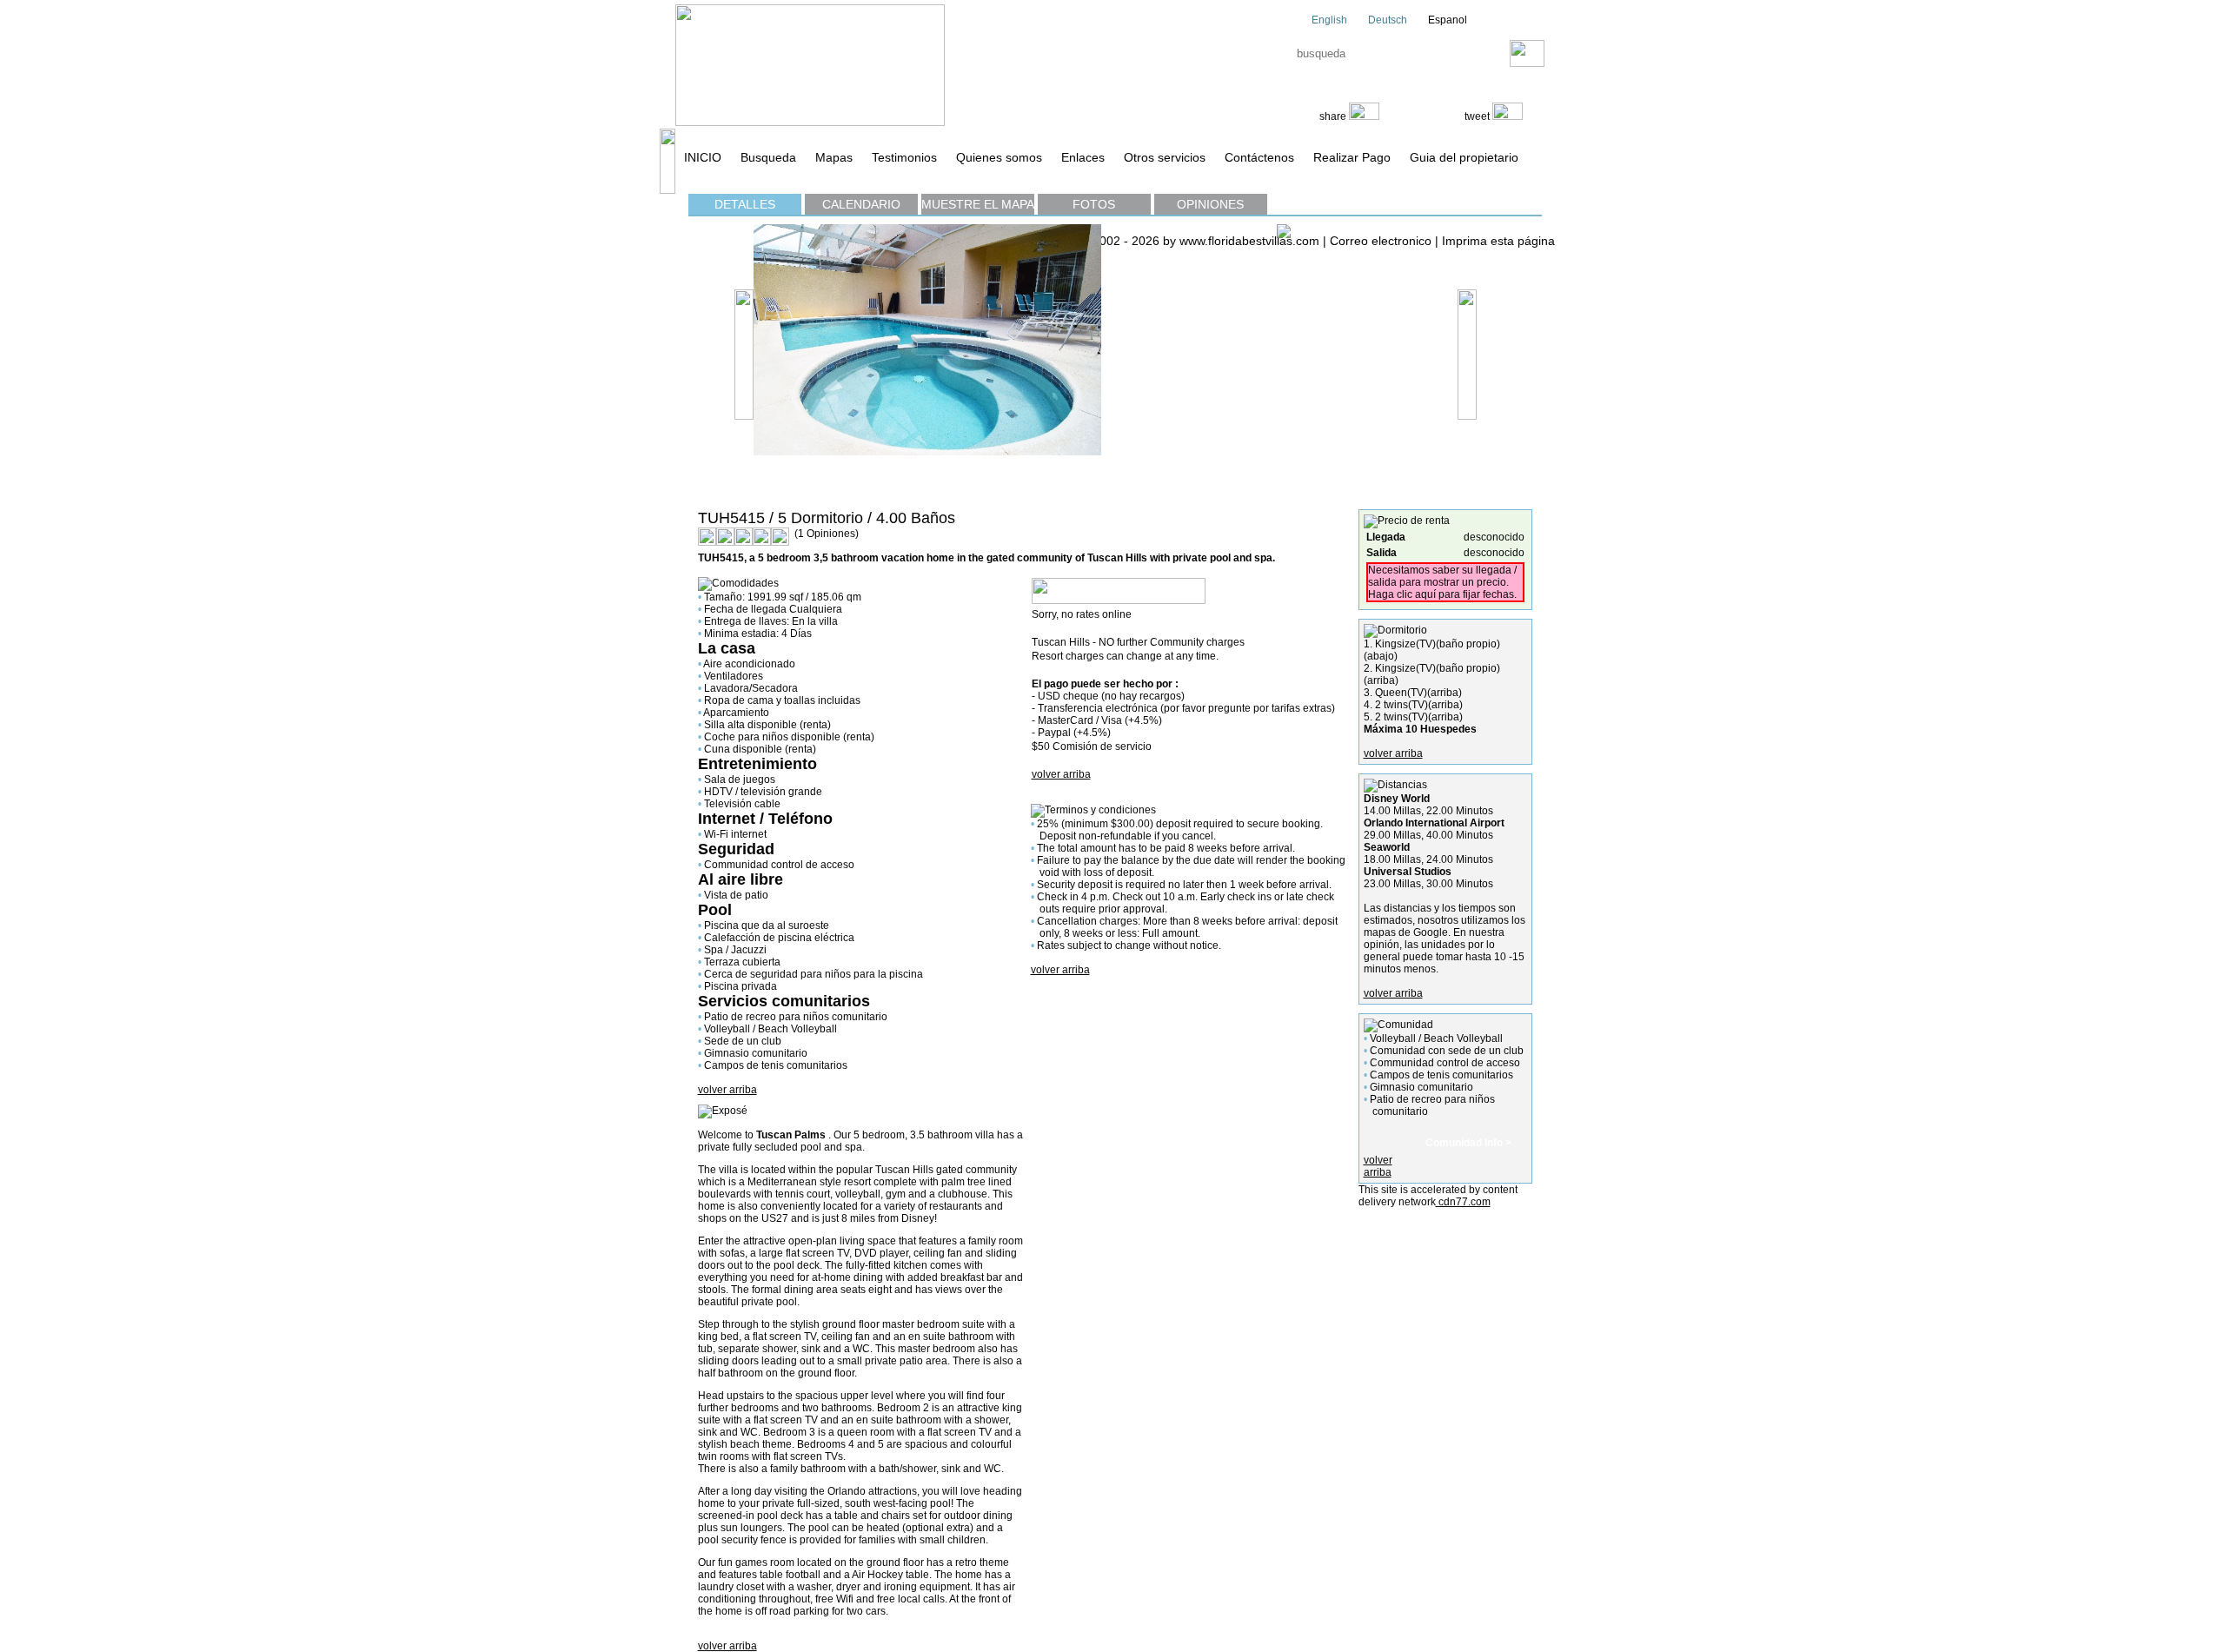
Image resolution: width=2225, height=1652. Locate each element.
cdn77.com (1463, 1202)
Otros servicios (1165, 157)
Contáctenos (1259, 157)
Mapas (834, 157)
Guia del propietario (1464, 157)
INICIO (703, 157)
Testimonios (904, 157)
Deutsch (1386, 20)
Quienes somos (999, 157)
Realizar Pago (1352, 157)
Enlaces (1083, 157)
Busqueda (768, 157)
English (1328, 20)
